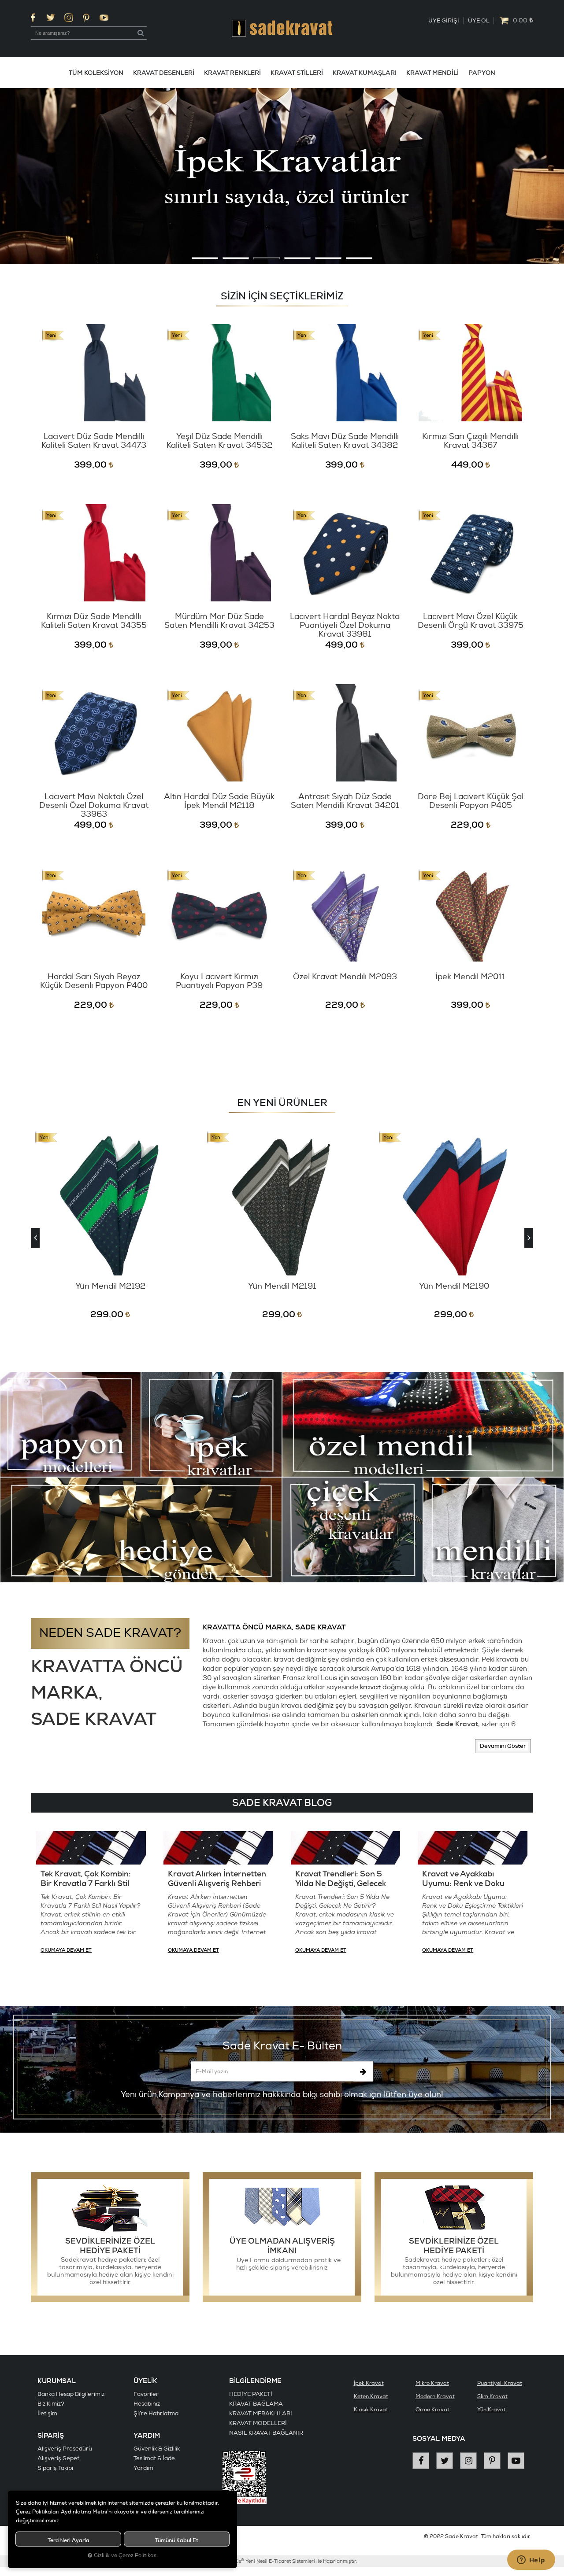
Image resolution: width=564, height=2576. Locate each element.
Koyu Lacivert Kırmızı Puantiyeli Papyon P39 (219, 982)
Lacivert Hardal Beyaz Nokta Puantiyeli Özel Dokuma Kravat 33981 (345, 626)
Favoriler (146, 2394)
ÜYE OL (479, 21)
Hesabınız (147, 2404)
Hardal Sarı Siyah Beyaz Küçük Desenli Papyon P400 (94, 982)
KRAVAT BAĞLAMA (256, 2404)
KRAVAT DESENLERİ (164, 73)
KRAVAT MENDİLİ (432, 73)
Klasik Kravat (371, 2410)
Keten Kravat (371, 2397)
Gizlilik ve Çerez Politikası (126, 2556)
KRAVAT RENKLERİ (232, 73)
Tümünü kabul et (177, 2540)
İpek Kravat (369, 2383)
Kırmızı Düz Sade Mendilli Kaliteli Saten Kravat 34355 (94, 621)
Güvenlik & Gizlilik (157, 2449)
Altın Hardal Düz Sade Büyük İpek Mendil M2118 (219, 802)
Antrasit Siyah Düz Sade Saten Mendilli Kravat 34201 (345, 802)
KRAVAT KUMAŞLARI (365, 73)
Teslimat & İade (154, 2458)
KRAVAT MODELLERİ (258, 2423)
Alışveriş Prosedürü (65, 2449)
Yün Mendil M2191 (110, 1287)
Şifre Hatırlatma (156, 2414)
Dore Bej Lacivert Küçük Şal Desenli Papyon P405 (471, 802)
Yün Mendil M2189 (454, 1287)
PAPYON (482, 73)
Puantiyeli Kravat (500, 2383)
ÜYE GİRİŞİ (444, 21)
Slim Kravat (492, 2397)
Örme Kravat (432, 2410)
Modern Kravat (435, 2397)
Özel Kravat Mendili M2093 (345, 977)
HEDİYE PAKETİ (251, 2394)
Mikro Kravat (432, 2383)
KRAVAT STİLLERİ (297, 73)
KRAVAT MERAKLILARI (261, 2414)
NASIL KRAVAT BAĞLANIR (266, 2433)
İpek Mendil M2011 (470, 977)
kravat (370, 1687)
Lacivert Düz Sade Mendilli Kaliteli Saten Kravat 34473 (94, 441)
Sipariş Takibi (55, 2468)
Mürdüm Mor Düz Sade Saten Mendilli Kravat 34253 (219, 621)
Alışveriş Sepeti (59, 2458)
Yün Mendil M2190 (282, 1287)
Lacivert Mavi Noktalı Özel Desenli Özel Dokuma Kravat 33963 (94, 806)
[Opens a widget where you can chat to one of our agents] (531, 2561)
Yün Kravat (492, 2410)
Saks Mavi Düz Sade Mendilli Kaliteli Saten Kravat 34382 (345, 441)
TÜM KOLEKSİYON (96, 73)
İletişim (47, 2414)
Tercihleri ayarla (69, 2540)
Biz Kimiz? (51, 2404)
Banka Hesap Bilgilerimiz (71, 2394)
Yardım (143, 2468)
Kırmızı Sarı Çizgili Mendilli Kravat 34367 (470, 441)
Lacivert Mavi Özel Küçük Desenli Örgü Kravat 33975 (471, 621)
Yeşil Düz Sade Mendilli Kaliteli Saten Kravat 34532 (219, 441)
